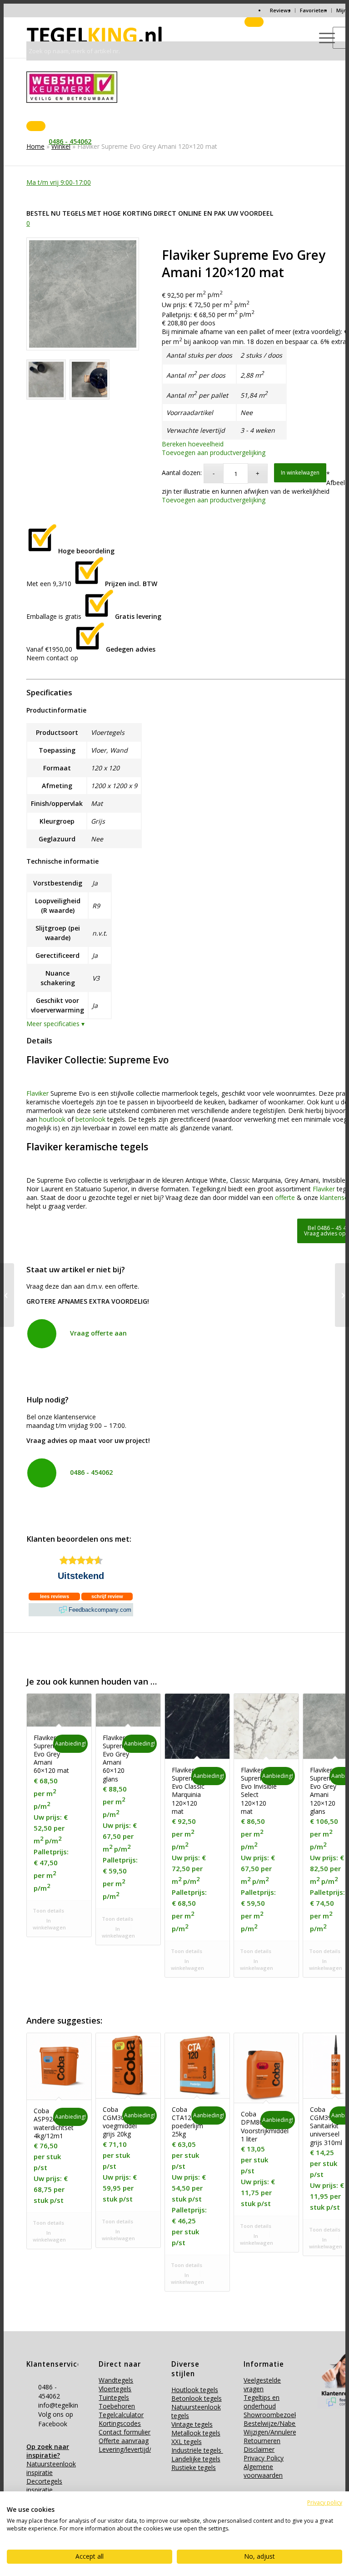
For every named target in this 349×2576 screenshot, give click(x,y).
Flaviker (37, 1093)
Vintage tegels (192, 2424)
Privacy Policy (264, 2458)
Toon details (48, 1910)
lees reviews (55, 1596)
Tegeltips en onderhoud (262, 2402)
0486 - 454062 (91, 1472)
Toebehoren (117, 2406)
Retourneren (262, 2441)
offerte (285, 1197)
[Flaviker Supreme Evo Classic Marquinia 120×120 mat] (7, 1295)
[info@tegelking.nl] (32, 2405)
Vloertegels (115, 2389)
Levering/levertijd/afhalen (136, 2449)
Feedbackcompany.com (100, 1610)
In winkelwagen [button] (49, 1924)
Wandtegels (116, 2380)
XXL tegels (187, 2442)
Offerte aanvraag (124, 2441)
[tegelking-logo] (95, 37)
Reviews (280, 10)
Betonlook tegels (197, 2398)
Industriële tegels (197, 2450)
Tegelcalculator (121, 2415)
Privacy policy (325, 2503)
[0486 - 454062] (42, 1473)
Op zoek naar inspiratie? (48, 2451)
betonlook (90, 1119)
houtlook (52, 1119)
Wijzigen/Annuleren (272, 2432)
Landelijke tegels (196, 2459)
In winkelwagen (300, 473)
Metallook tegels (196, 2433)
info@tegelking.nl (63, 2405)
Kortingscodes (120, 2423)
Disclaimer (259, 2449)
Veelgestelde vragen (262, 2384)
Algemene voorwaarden (263, 2471)
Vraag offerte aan (98, 1333)
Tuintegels (114, 2397)
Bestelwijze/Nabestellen (279, 2423)
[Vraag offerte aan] (42, 1334)
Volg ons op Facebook (56, 2419)
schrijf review (107, 1596)
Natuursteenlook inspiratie (51, 2468)
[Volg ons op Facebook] (32, 2414)
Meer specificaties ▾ (55, 1024)
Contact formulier (125, 2432)
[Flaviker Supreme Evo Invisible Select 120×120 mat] (342, 1295)
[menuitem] (280, 10)
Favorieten (313, 10)
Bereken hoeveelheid (193, 444)
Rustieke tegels (194, 2467)
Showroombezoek (271, 2415)
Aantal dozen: (182, 473)
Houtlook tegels (195, 2390)
